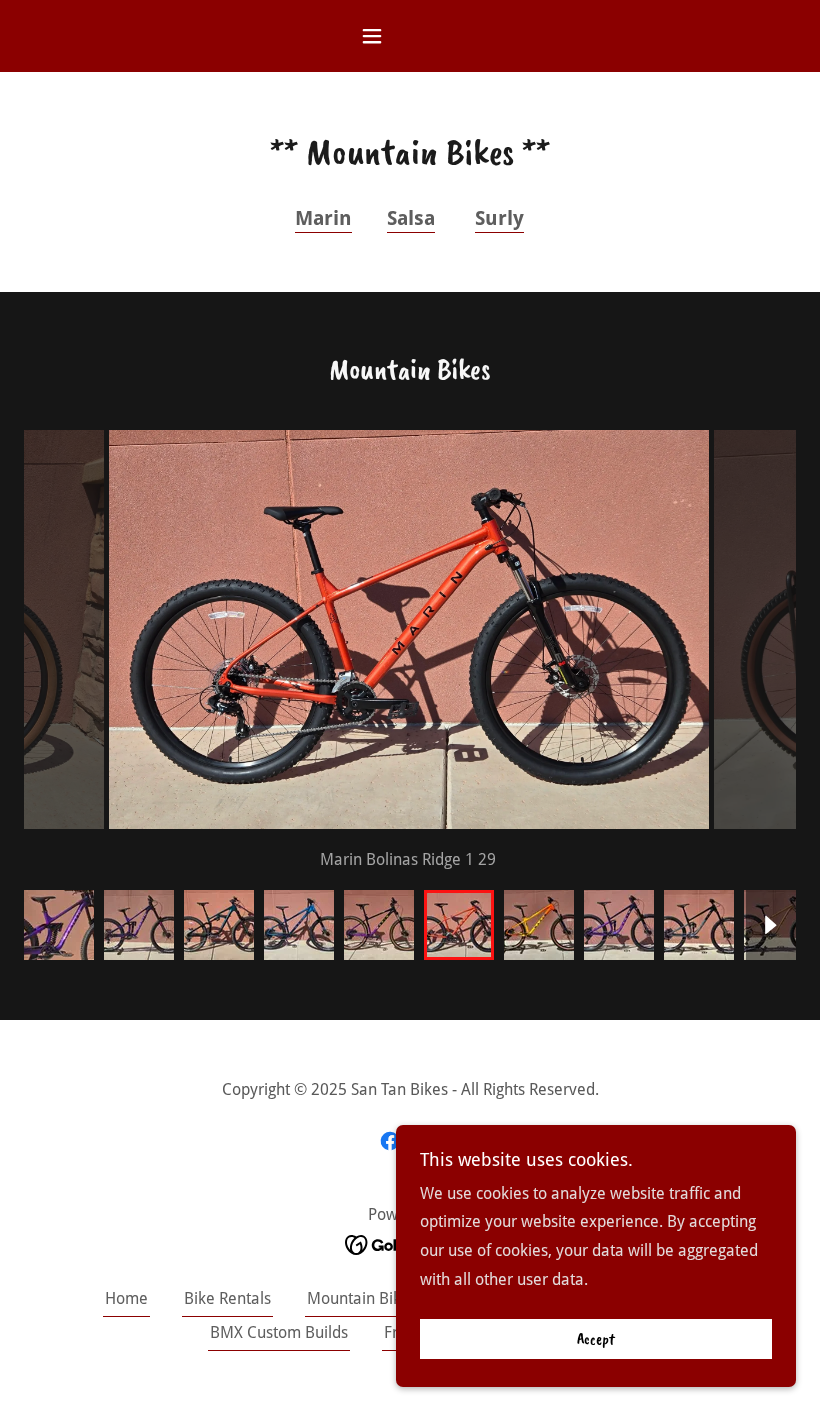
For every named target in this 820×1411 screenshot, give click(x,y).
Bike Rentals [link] (227, 1298)
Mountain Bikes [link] (362, 1298)
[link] (390, 1141)
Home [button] (126, 1298)
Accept (596, 1339)
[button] (410, 36)
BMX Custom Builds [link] (279, 1332)
